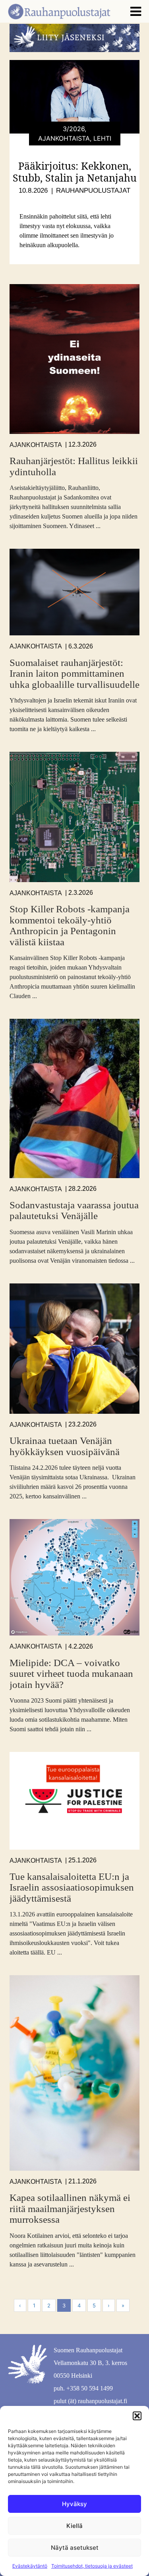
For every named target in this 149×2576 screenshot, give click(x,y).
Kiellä (74, 2526)
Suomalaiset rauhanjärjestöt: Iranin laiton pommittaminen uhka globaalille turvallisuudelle (74, 674)
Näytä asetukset (75, 2548)
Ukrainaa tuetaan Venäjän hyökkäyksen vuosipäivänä (65, 1446)
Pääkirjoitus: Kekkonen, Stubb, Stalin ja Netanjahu (75, 172)
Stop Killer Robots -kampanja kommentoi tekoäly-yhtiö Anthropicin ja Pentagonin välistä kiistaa (70, 925)
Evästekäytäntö (30, 2566)
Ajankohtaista (36, 445)
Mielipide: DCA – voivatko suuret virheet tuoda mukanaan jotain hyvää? (71, 1674)
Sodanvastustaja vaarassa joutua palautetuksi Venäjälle (74, 1211)
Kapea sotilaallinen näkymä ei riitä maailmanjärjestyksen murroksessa (70, 2208)
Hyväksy (74, 2504)
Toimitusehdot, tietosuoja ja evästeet (92, 2566)
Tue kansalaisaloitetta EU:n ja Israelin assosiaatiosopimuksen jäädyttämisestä (72, 1887)
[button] (137, 2416)
